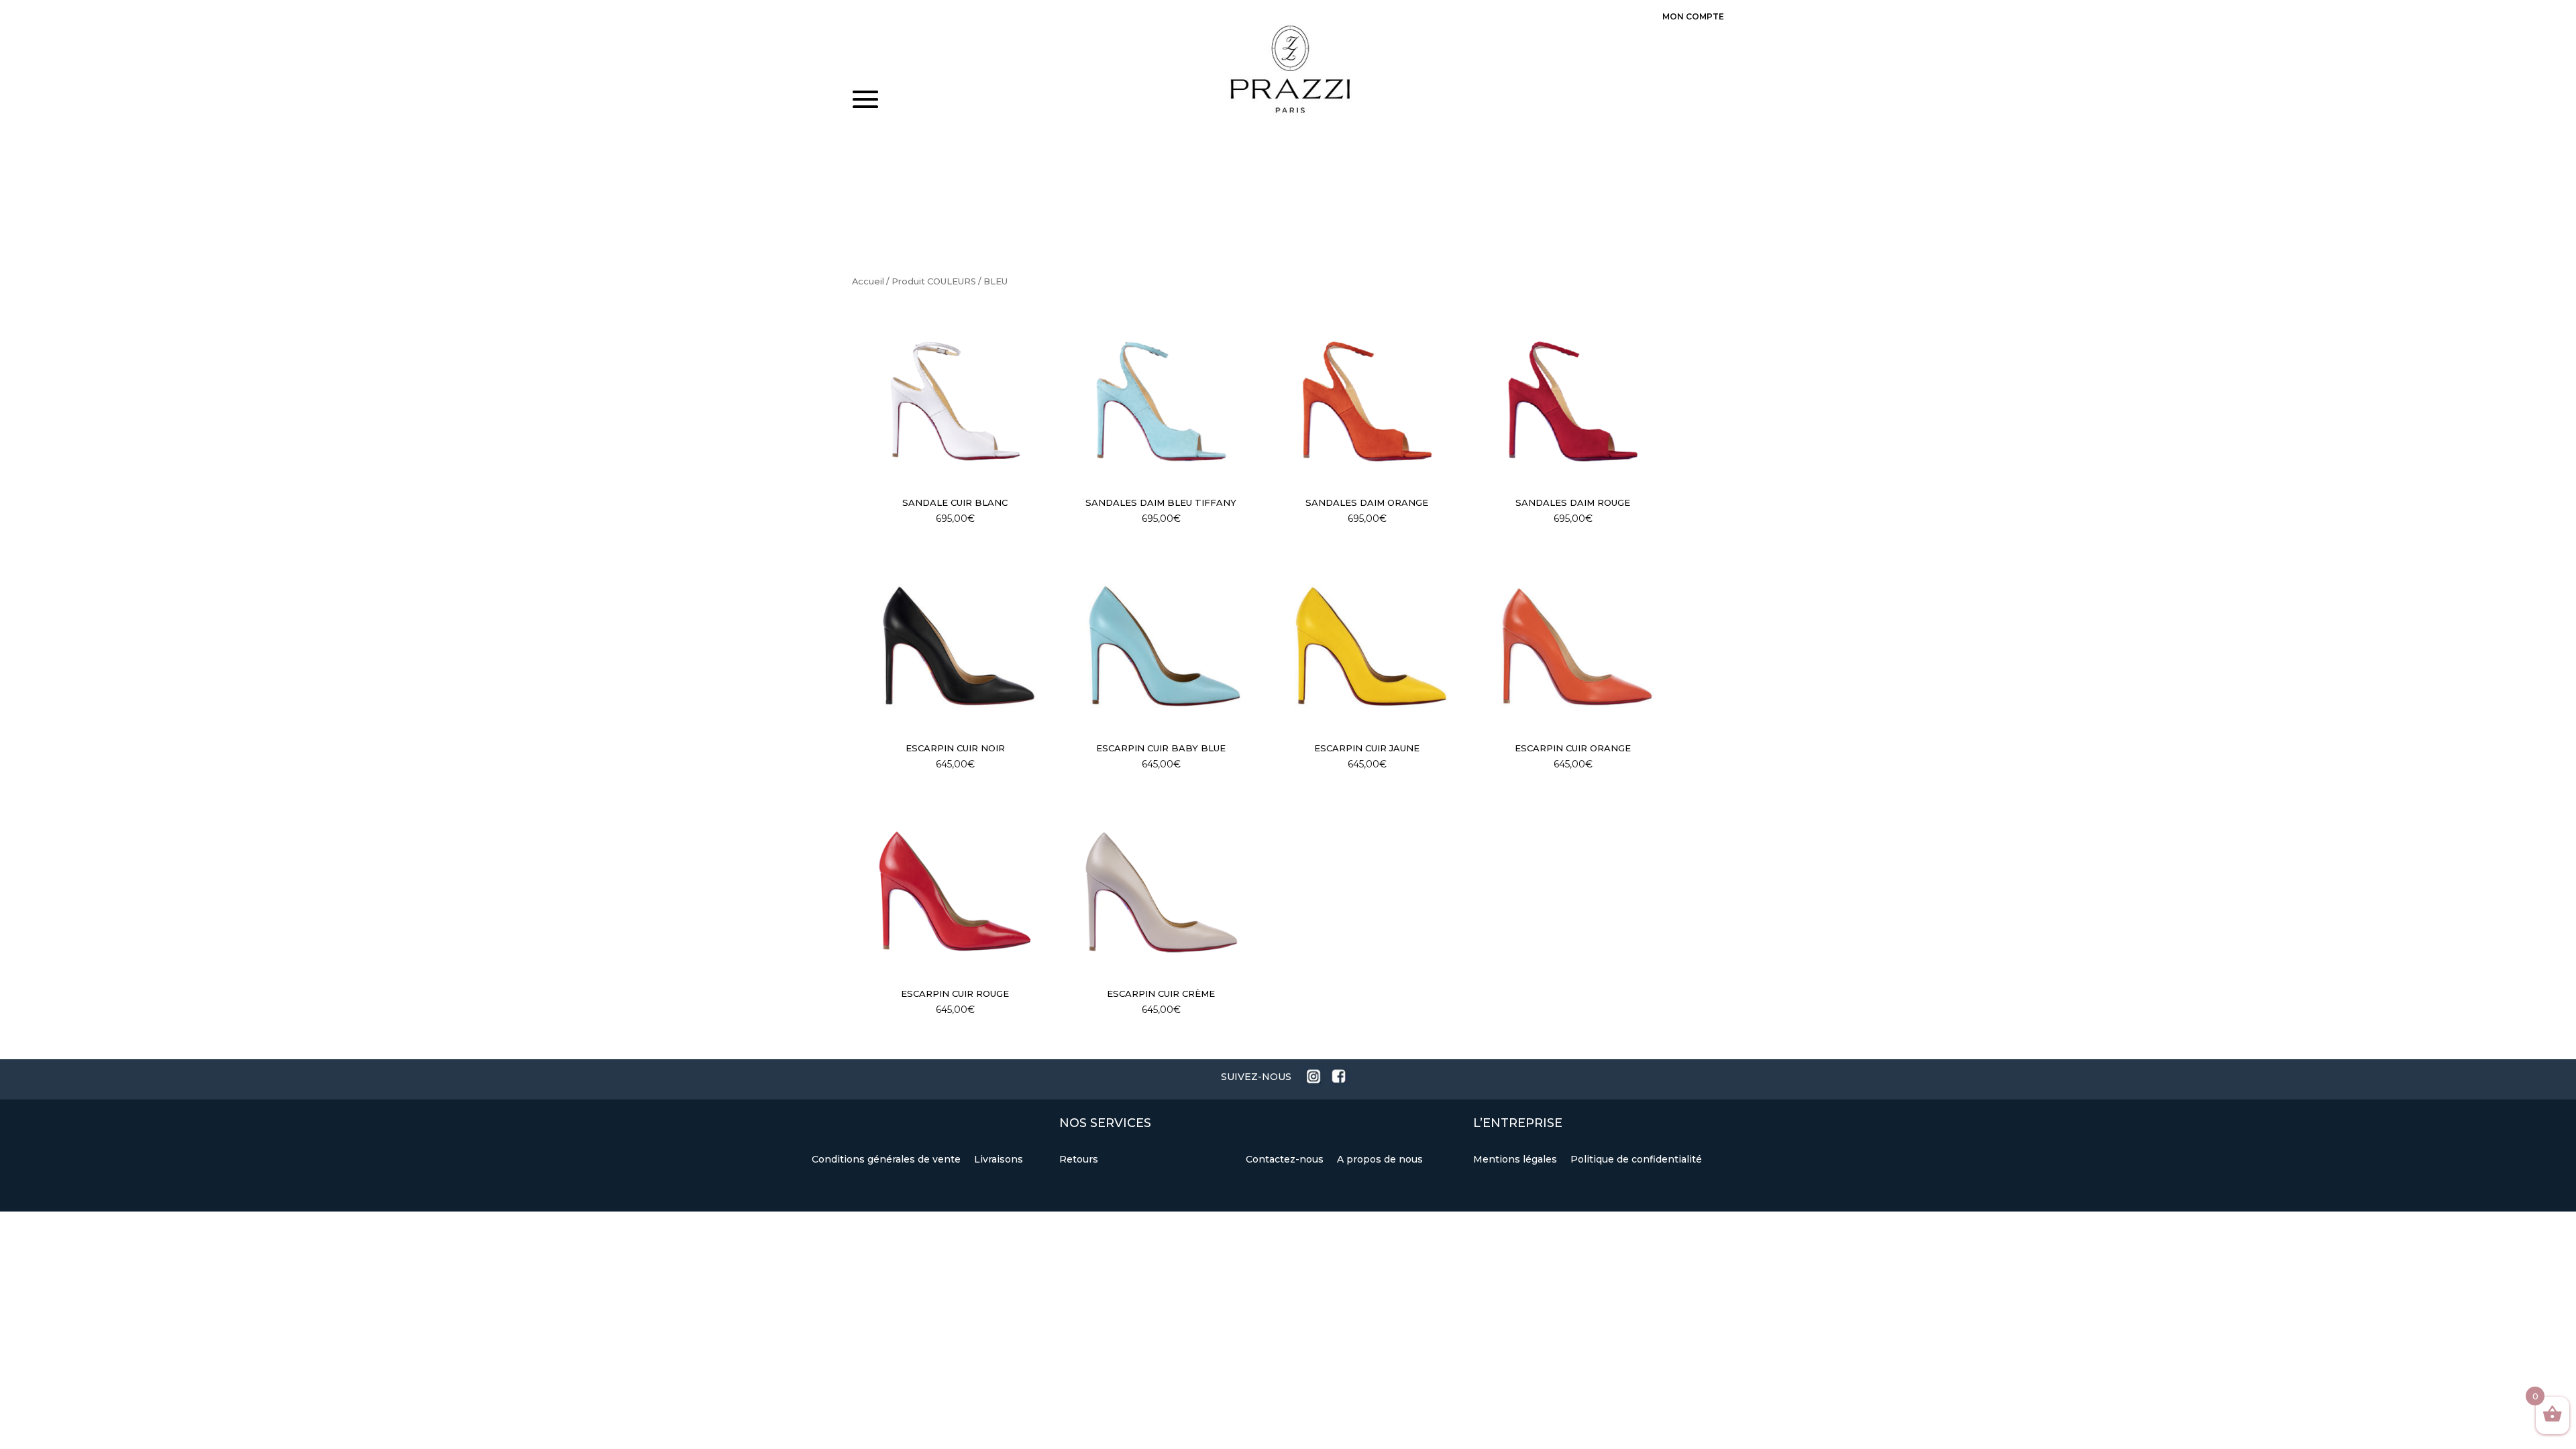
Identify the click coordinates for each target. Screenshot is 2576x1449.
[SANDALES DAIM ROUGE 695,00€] (1573, 401)
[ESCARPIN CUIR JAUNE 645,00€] (1367, 647)
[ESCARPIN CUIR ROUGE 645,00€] (955, 892)
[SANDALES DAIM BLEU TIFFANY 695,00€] (1161, 401)
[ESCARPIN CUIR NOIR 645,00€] (955, 647)
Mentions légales (1516, 1159)
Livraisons (999, 1159)
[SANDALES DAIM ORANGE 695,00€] (1367, 401)
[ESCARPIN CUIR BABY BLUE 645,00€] (1161, 647)
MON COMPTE (1693, 16)
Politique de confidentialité (1636, 1159)
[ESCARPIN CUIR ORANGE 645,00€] (1573, 647)
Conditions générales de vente (888, 1159)
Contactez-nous (1286, 1159)
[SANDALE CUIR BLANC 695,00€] (955, 401)
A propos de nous (1380, 1159)
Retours (1079, 1159)
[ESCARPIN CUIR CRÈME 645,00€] (1161, 892)
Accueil (868, 281)
